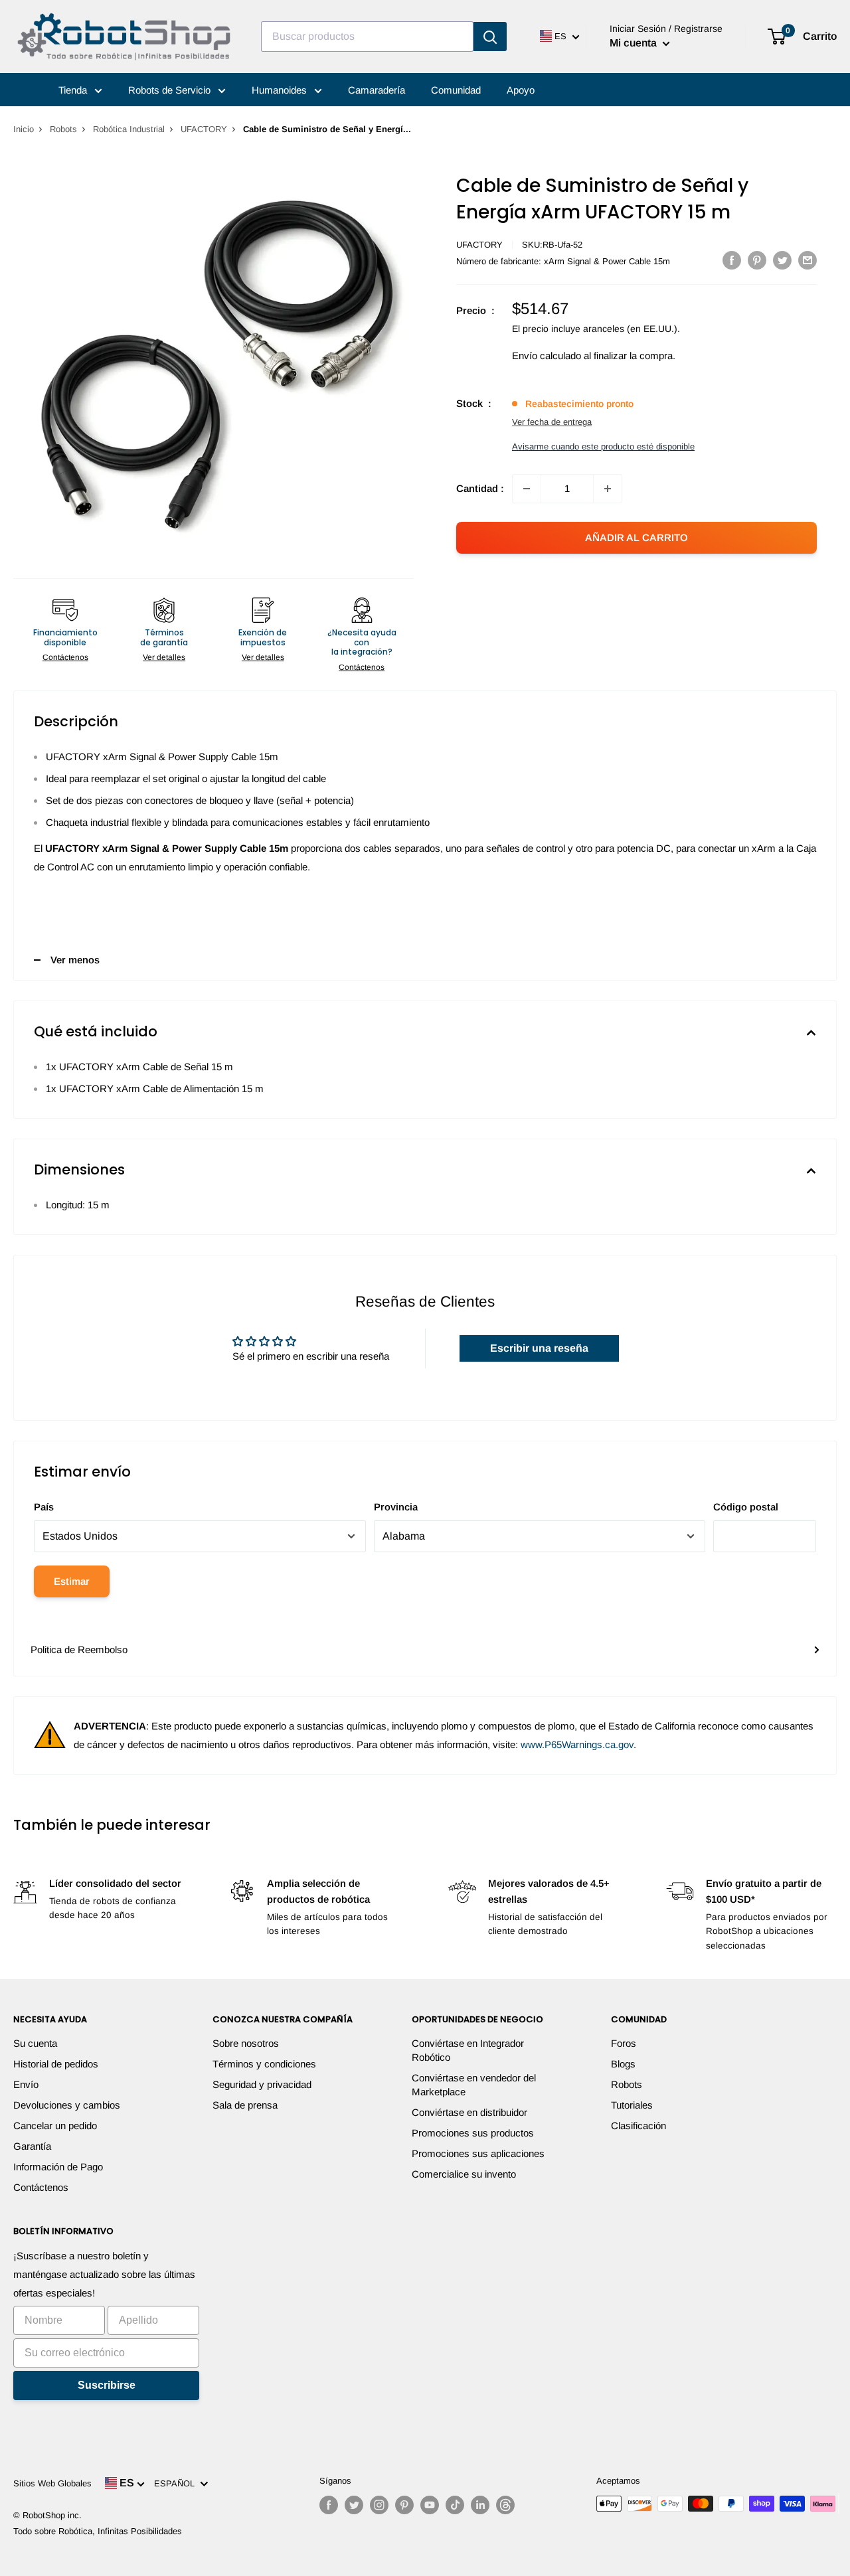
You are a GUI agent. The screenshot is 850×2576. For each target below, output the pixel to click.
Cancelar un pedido (55, 2126)
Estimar (72, 1581)
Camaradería (377, 90)
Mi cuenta (635, 43)
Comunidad (456, 90)
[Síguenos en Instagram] (379, 2505)
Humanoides (281, 90)
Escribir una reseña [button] (539, 1348)
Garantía (32, 2146)
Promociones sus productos (473, 2133)
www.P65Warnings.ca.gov (577, 1744)
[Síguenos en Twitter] (354, 2505)
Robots (63, 129)
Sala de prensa (245, 2105)
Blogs (623, 2064)
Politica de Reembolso (79, 1650)
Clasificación (638, 2126)
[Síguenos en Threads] (505, 2505)
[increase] (608, 489)
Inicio (24, 129)
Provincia (396, 1507)
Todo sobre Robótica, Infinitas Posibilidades (98, 2531)
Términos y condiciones (264, 2064)
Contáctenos (65, 657)
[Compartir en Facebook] (732, 260)
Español (177, 2483)
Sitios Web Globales (52, 2483)
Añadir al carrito (637, 537)
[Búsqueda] (490, 37)
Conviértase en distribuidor (469, 2112)
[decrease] (527, 489)
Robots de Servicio (171, 90)
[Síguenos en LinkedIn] (480, 2505)
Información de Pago (58, 2167)
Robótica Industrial (129, 129)
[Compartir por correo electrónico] (807, 260)
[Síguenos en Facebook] (329, 2505)
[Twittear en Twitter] (782, 260)
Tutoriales (632, 2105)
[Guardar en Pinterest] (757, 260)
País (44, 1507)
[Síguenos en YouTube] (430, 2505)
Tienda (74, 90)
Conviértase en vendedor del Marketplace (474, 2085)
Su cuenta (35, 2043)
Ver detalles (164, 657)
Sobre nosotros (246, 2043)
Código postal (746, 1507)
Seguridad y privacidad (262, 2084)
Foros (624, 2043)
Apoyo (521, 90)
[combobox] (367, 37)
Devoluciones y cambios (67, 2105)
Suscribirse (107, 2385)
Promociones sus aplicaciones (478, 2153)
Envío (26, 2084)
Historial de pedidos (56, 2064)
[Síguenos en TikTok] (455, 2505)
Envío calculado (547, 356)
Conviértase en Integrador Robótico (468, 2050)
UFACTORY (204, 129)
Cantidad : (480, 488)
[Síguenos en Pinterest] (404, 2505)
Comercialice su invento (464, 2174)
